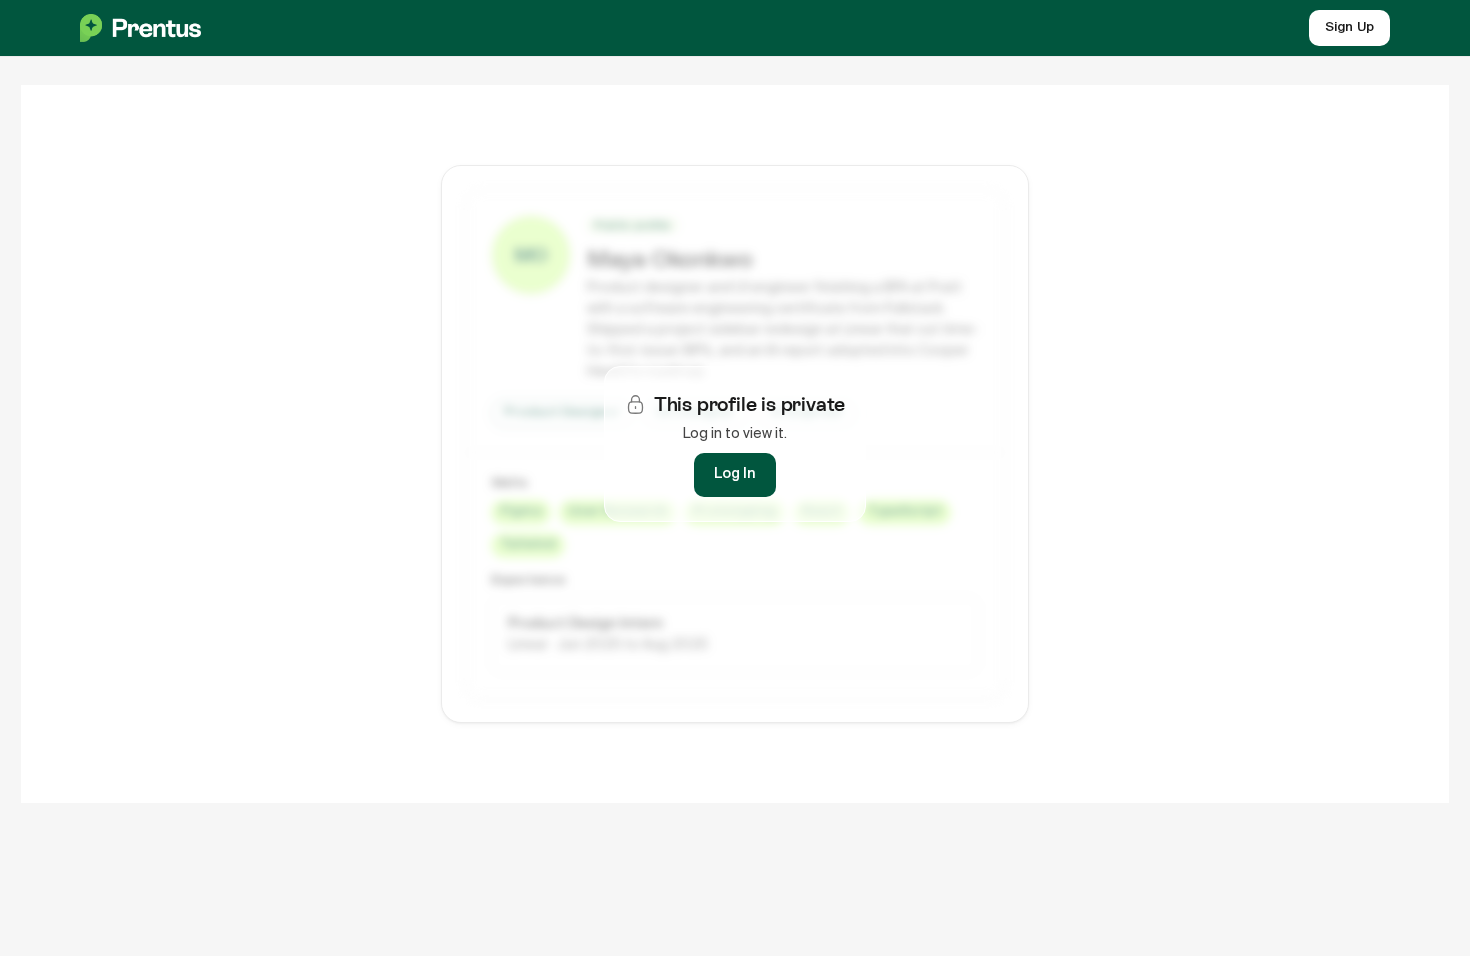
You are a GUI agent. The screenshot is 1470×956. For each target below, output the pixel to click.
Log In (735, 474)
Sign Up (1349, 27)
